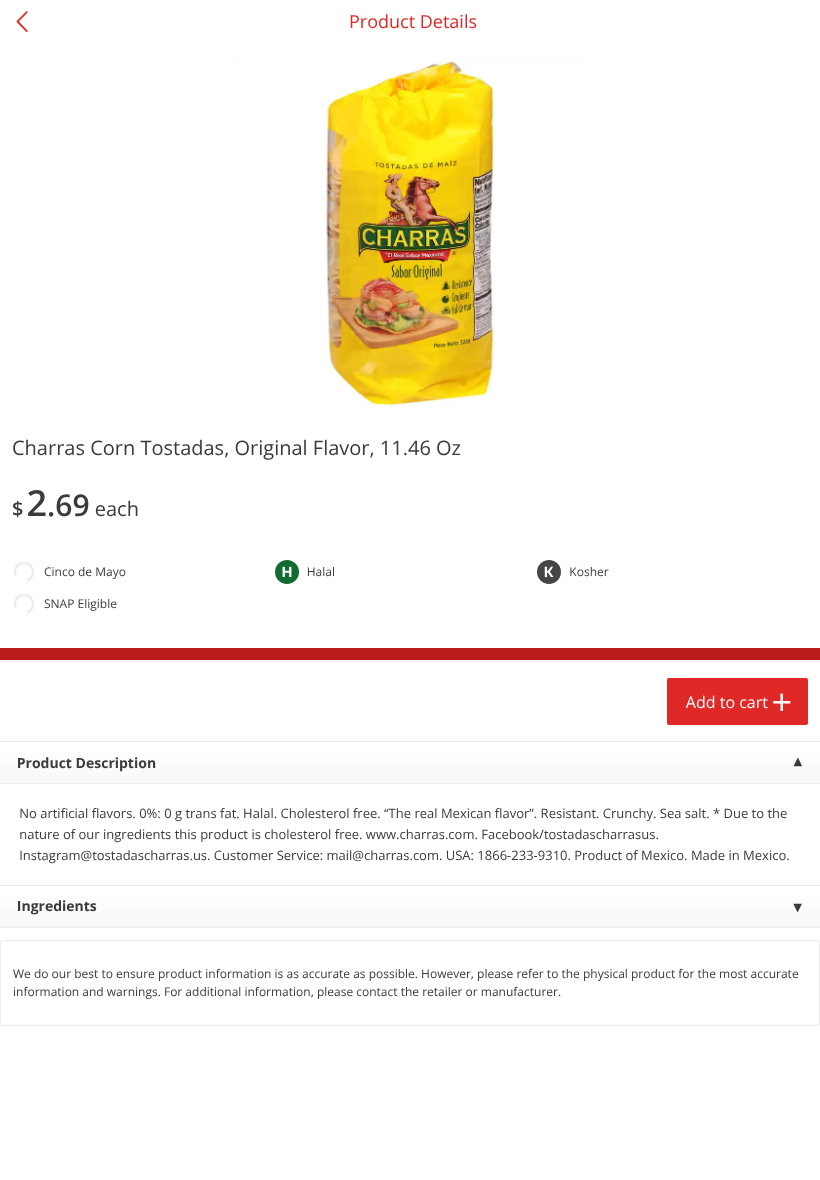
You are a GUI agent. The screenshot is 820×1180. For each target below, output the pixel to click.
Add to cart (727, 702)
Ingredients (57, 906)
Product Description (86, 763)
